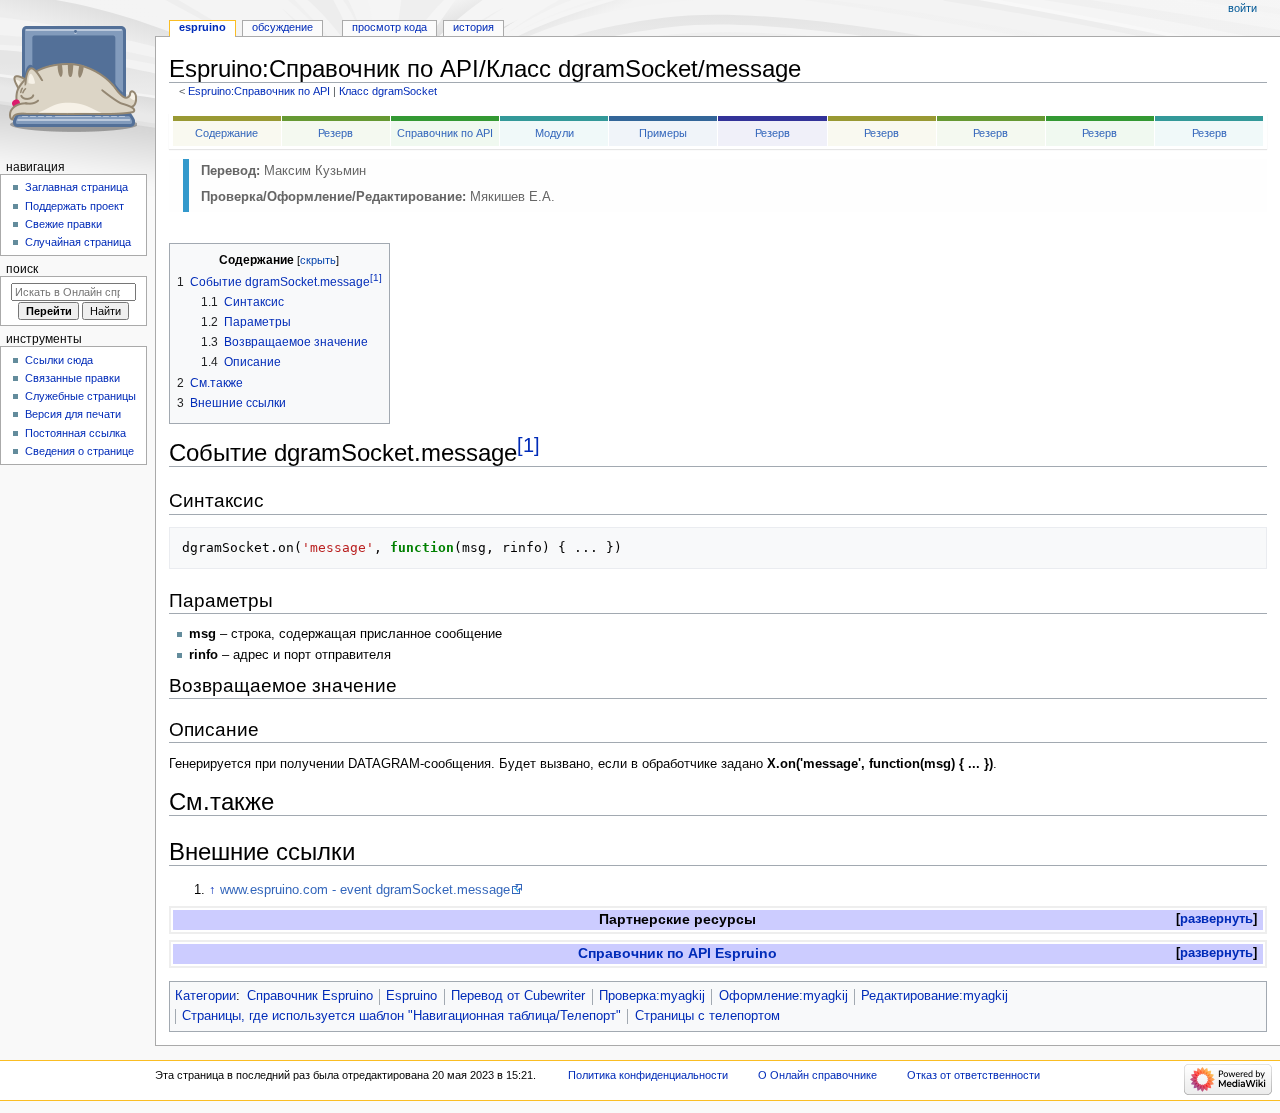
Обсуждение (282, 27)
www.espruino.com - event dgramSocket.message (365, 890)
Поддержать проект (74, 206)
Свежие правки (63, 224)
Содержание (226, 133)
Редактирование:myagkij (934, 996)
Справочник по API (445, 133)
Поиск (22, 269)
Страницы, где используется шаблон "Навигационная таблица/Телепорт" (401, 1016)
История (473, 27)
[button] (1216, 919)
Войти (1242, 8)
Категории (205, 996)
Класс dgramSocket (388, 91)
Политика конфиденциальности (648, 1075)
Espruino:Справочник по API (259, 91)
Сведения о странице (79, 451)
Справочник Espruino (310, 996)
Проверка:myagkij (652, 996)
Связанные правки (72, 378)
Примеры (663, 133)
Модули (554, 133)
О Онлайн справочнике (817, 1075)
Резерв (335, 133)
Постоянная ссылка (75, 433)
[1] (528, 445)
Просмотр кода (389, 27)
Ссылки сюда (59, 360)
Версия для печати (73, 414)
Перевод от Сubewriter (518, 996)
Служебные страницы (80, 396)
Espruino (411, 996)
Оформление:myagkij (783, 996)
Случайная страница (78, 242)
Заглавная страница (76, 187)
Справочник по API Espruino (677, 953)
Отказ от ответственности (973, 1075)
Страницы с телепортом (707, 1016)
